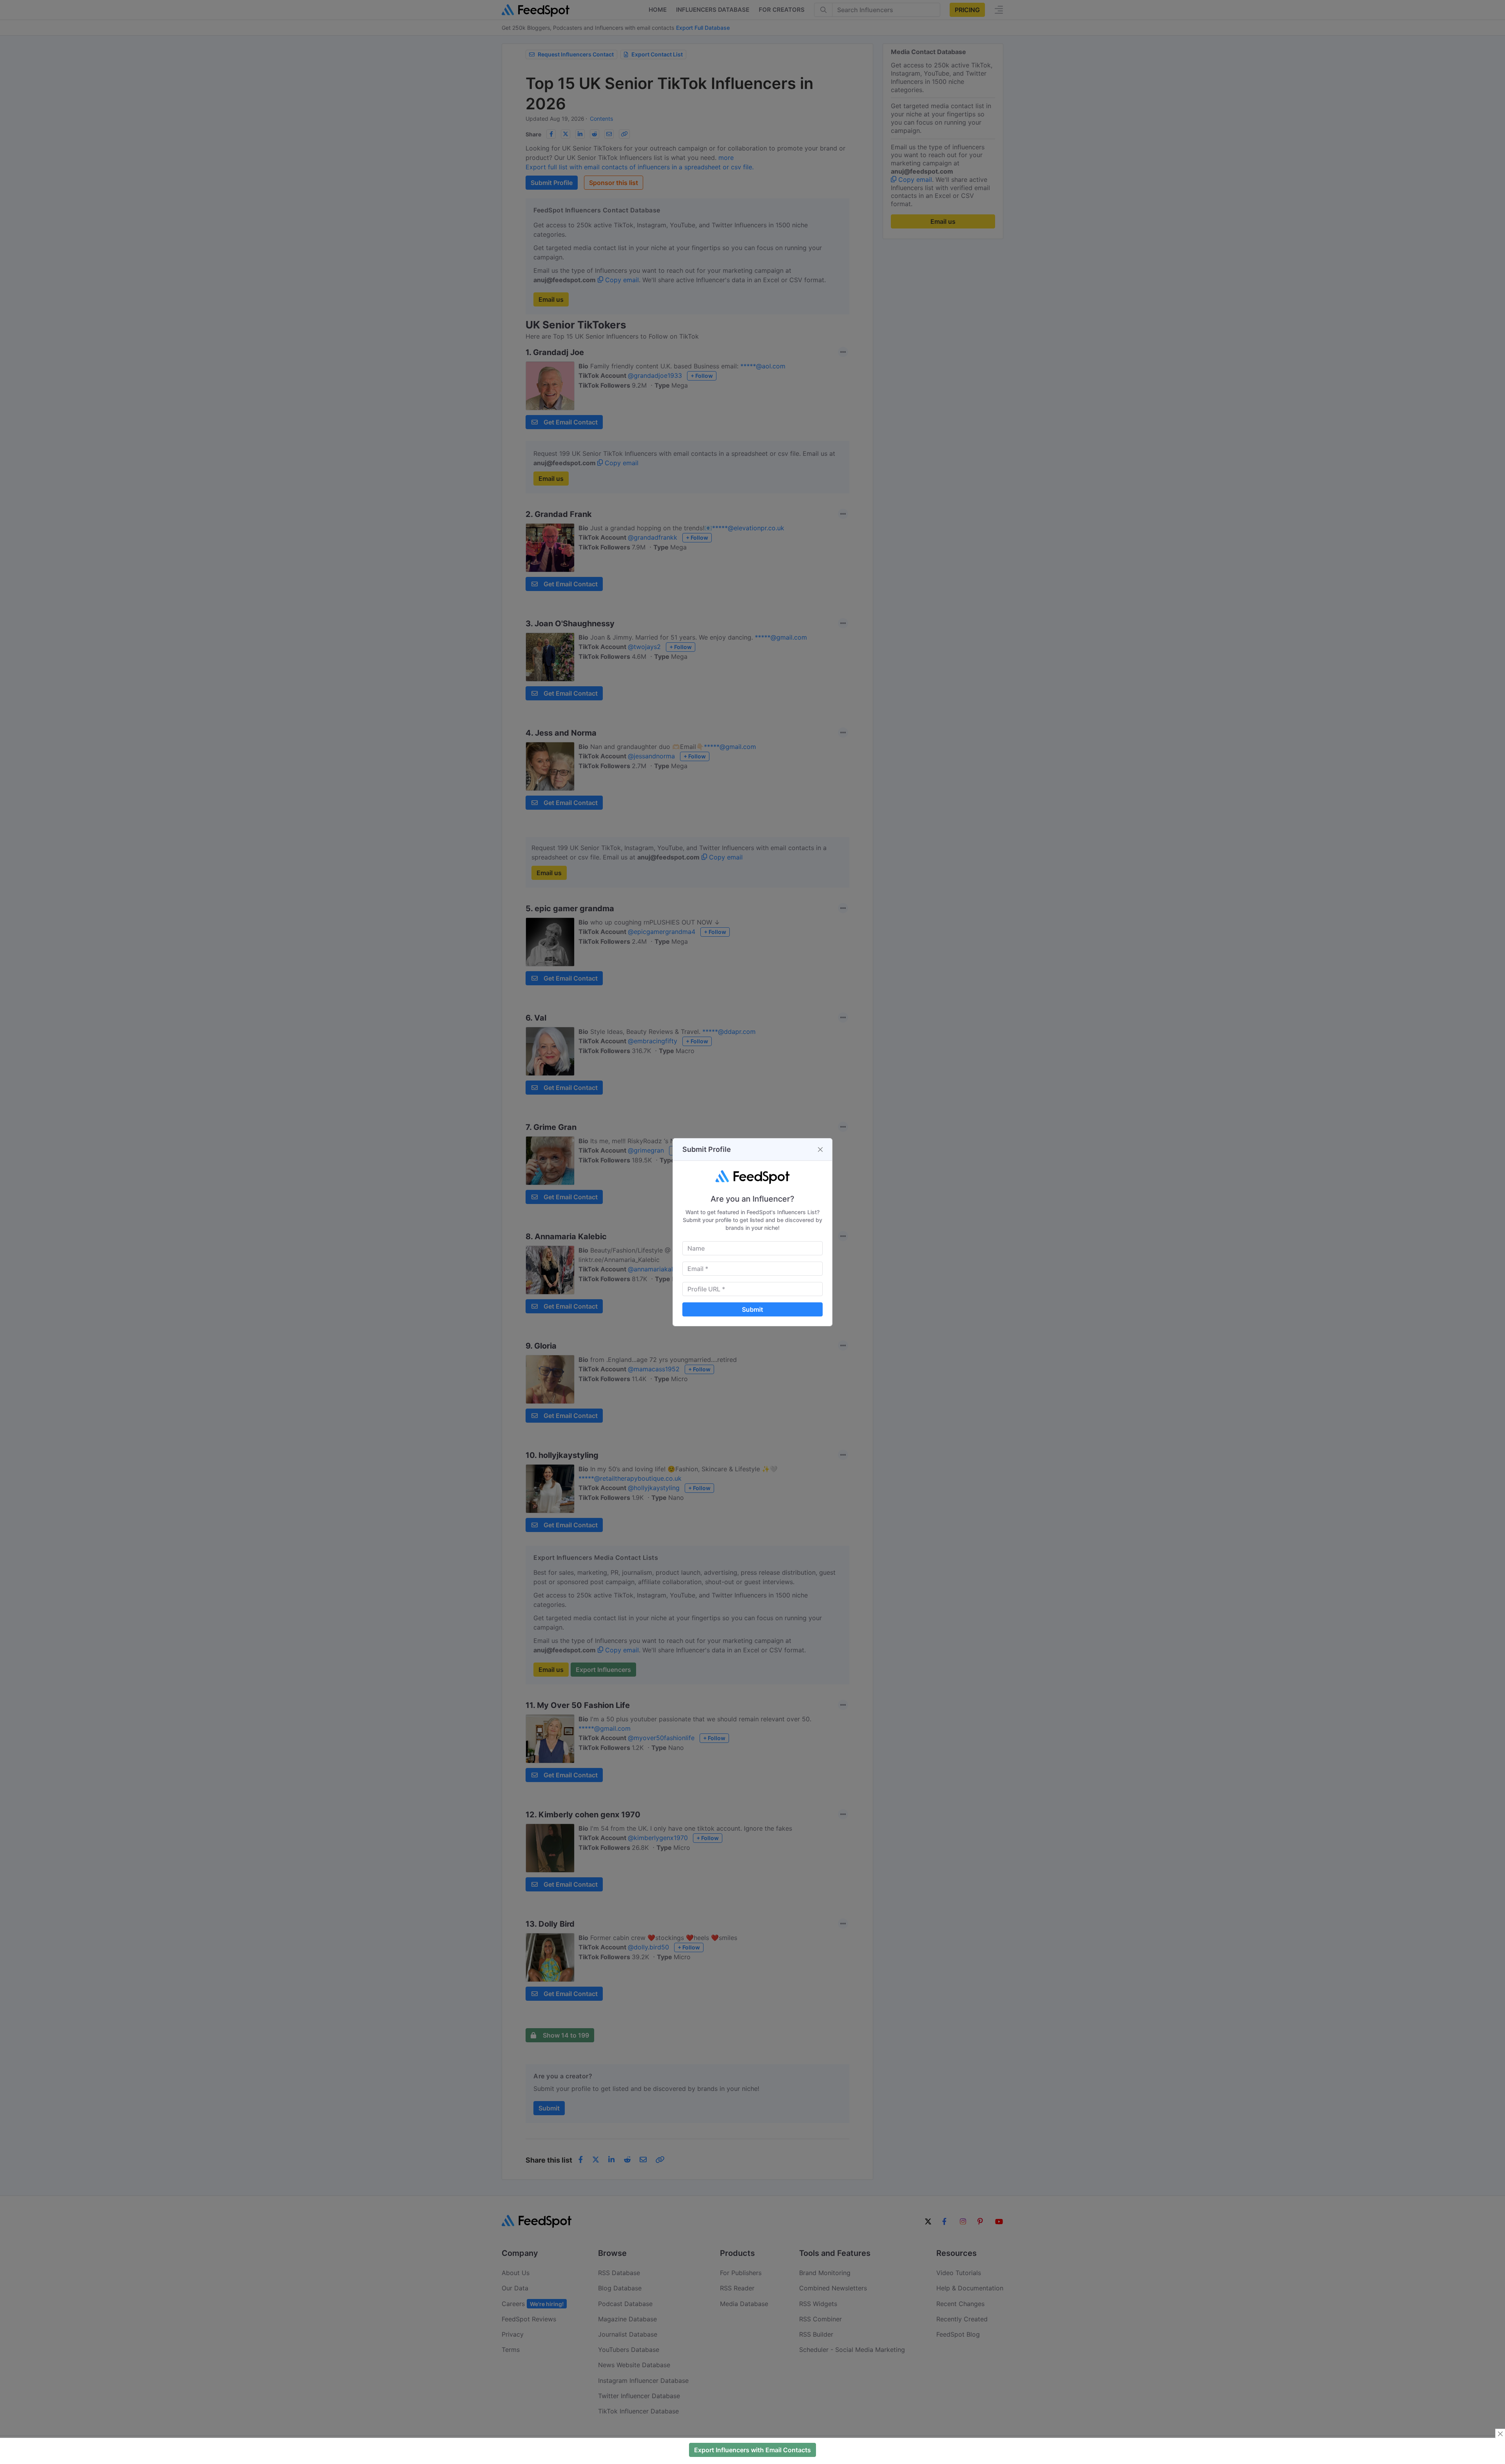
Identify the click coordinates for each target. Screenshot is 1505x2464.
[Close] (820, 1150)
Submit (752, 1309)
